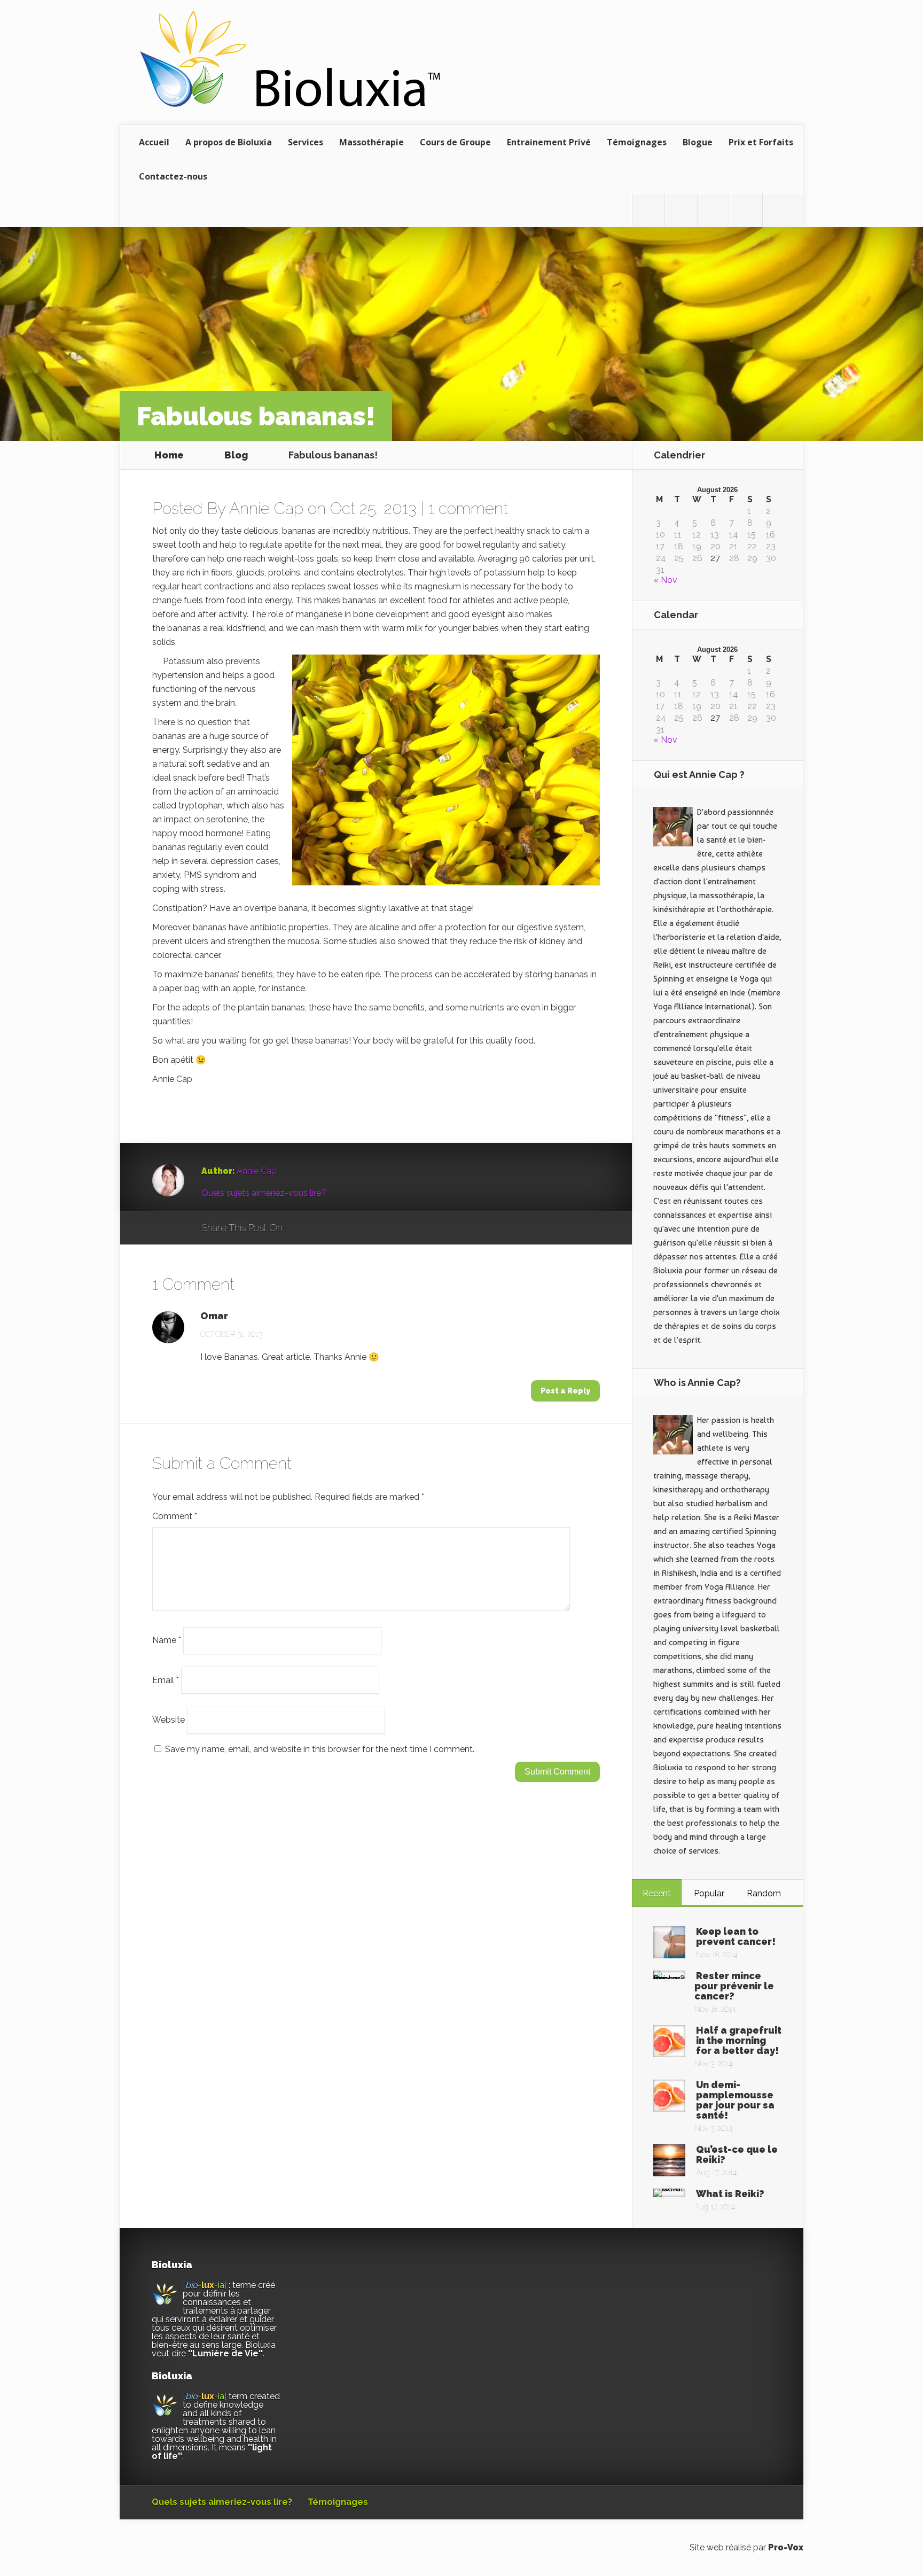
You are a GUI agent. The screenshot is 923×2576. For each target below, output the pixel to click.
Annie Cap (266, 508)
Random (764, 1893)
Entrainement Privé (549, 142)
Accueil (154, 142)
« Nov (665, 580)
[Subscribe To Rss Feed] (746, 211)
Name (167, 1640)
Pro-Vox (786, 2547)
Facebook (322, 1228)
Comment (175, 1516)
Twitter (342, 1228)
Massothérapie (371, 142)
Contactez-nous (173, 176)
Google (302, 1228)
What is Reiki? (730, 2194)
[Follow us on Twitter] (648, 211)
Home (169, 455)
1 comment (468, 508)
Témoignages (637, 142)
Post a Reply (565, 1391)
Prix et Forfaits (761, 142)
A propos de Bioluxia (229, 142)
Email (166, 1680)
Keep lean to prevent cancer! (736, 1936)
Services (306, 142)
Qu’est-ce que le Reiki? (737, 2154)
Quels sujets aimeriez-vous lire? (264, 1193)
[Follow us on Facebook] (681, 211)
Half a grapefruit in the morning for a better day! (739, 2040)
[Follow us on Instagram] (714, 211)
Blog (236, 455)
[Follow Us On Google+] (779, 211)
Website (169, 1720)
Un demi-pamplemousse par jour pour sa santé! (735, 2100)
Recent (657, 1893)
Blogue (698, 142)
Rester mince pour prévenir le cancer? (734, 1986)
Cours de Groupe (455, 142)
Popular (709, 1893)
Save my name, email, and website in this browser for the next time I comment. (320, 1749)
